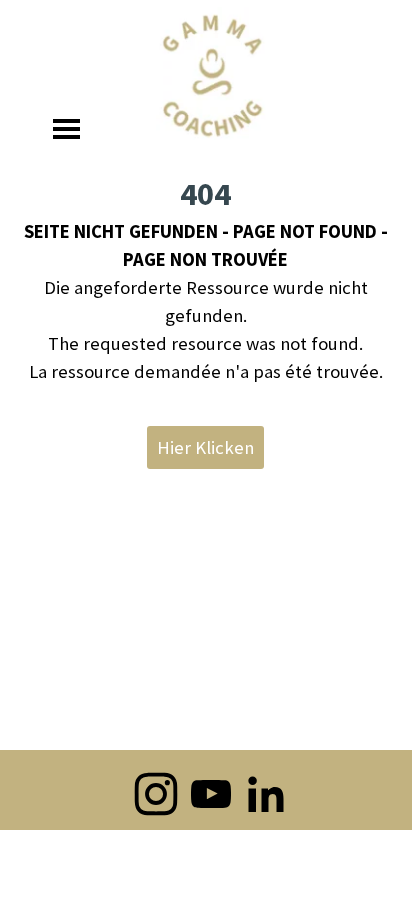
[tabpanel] (206, 278)
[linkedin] (266, 794)
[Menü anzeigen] (66, 128)
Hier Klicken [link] (205, 447)
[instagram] (156, 794)
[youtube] (211, 794)
